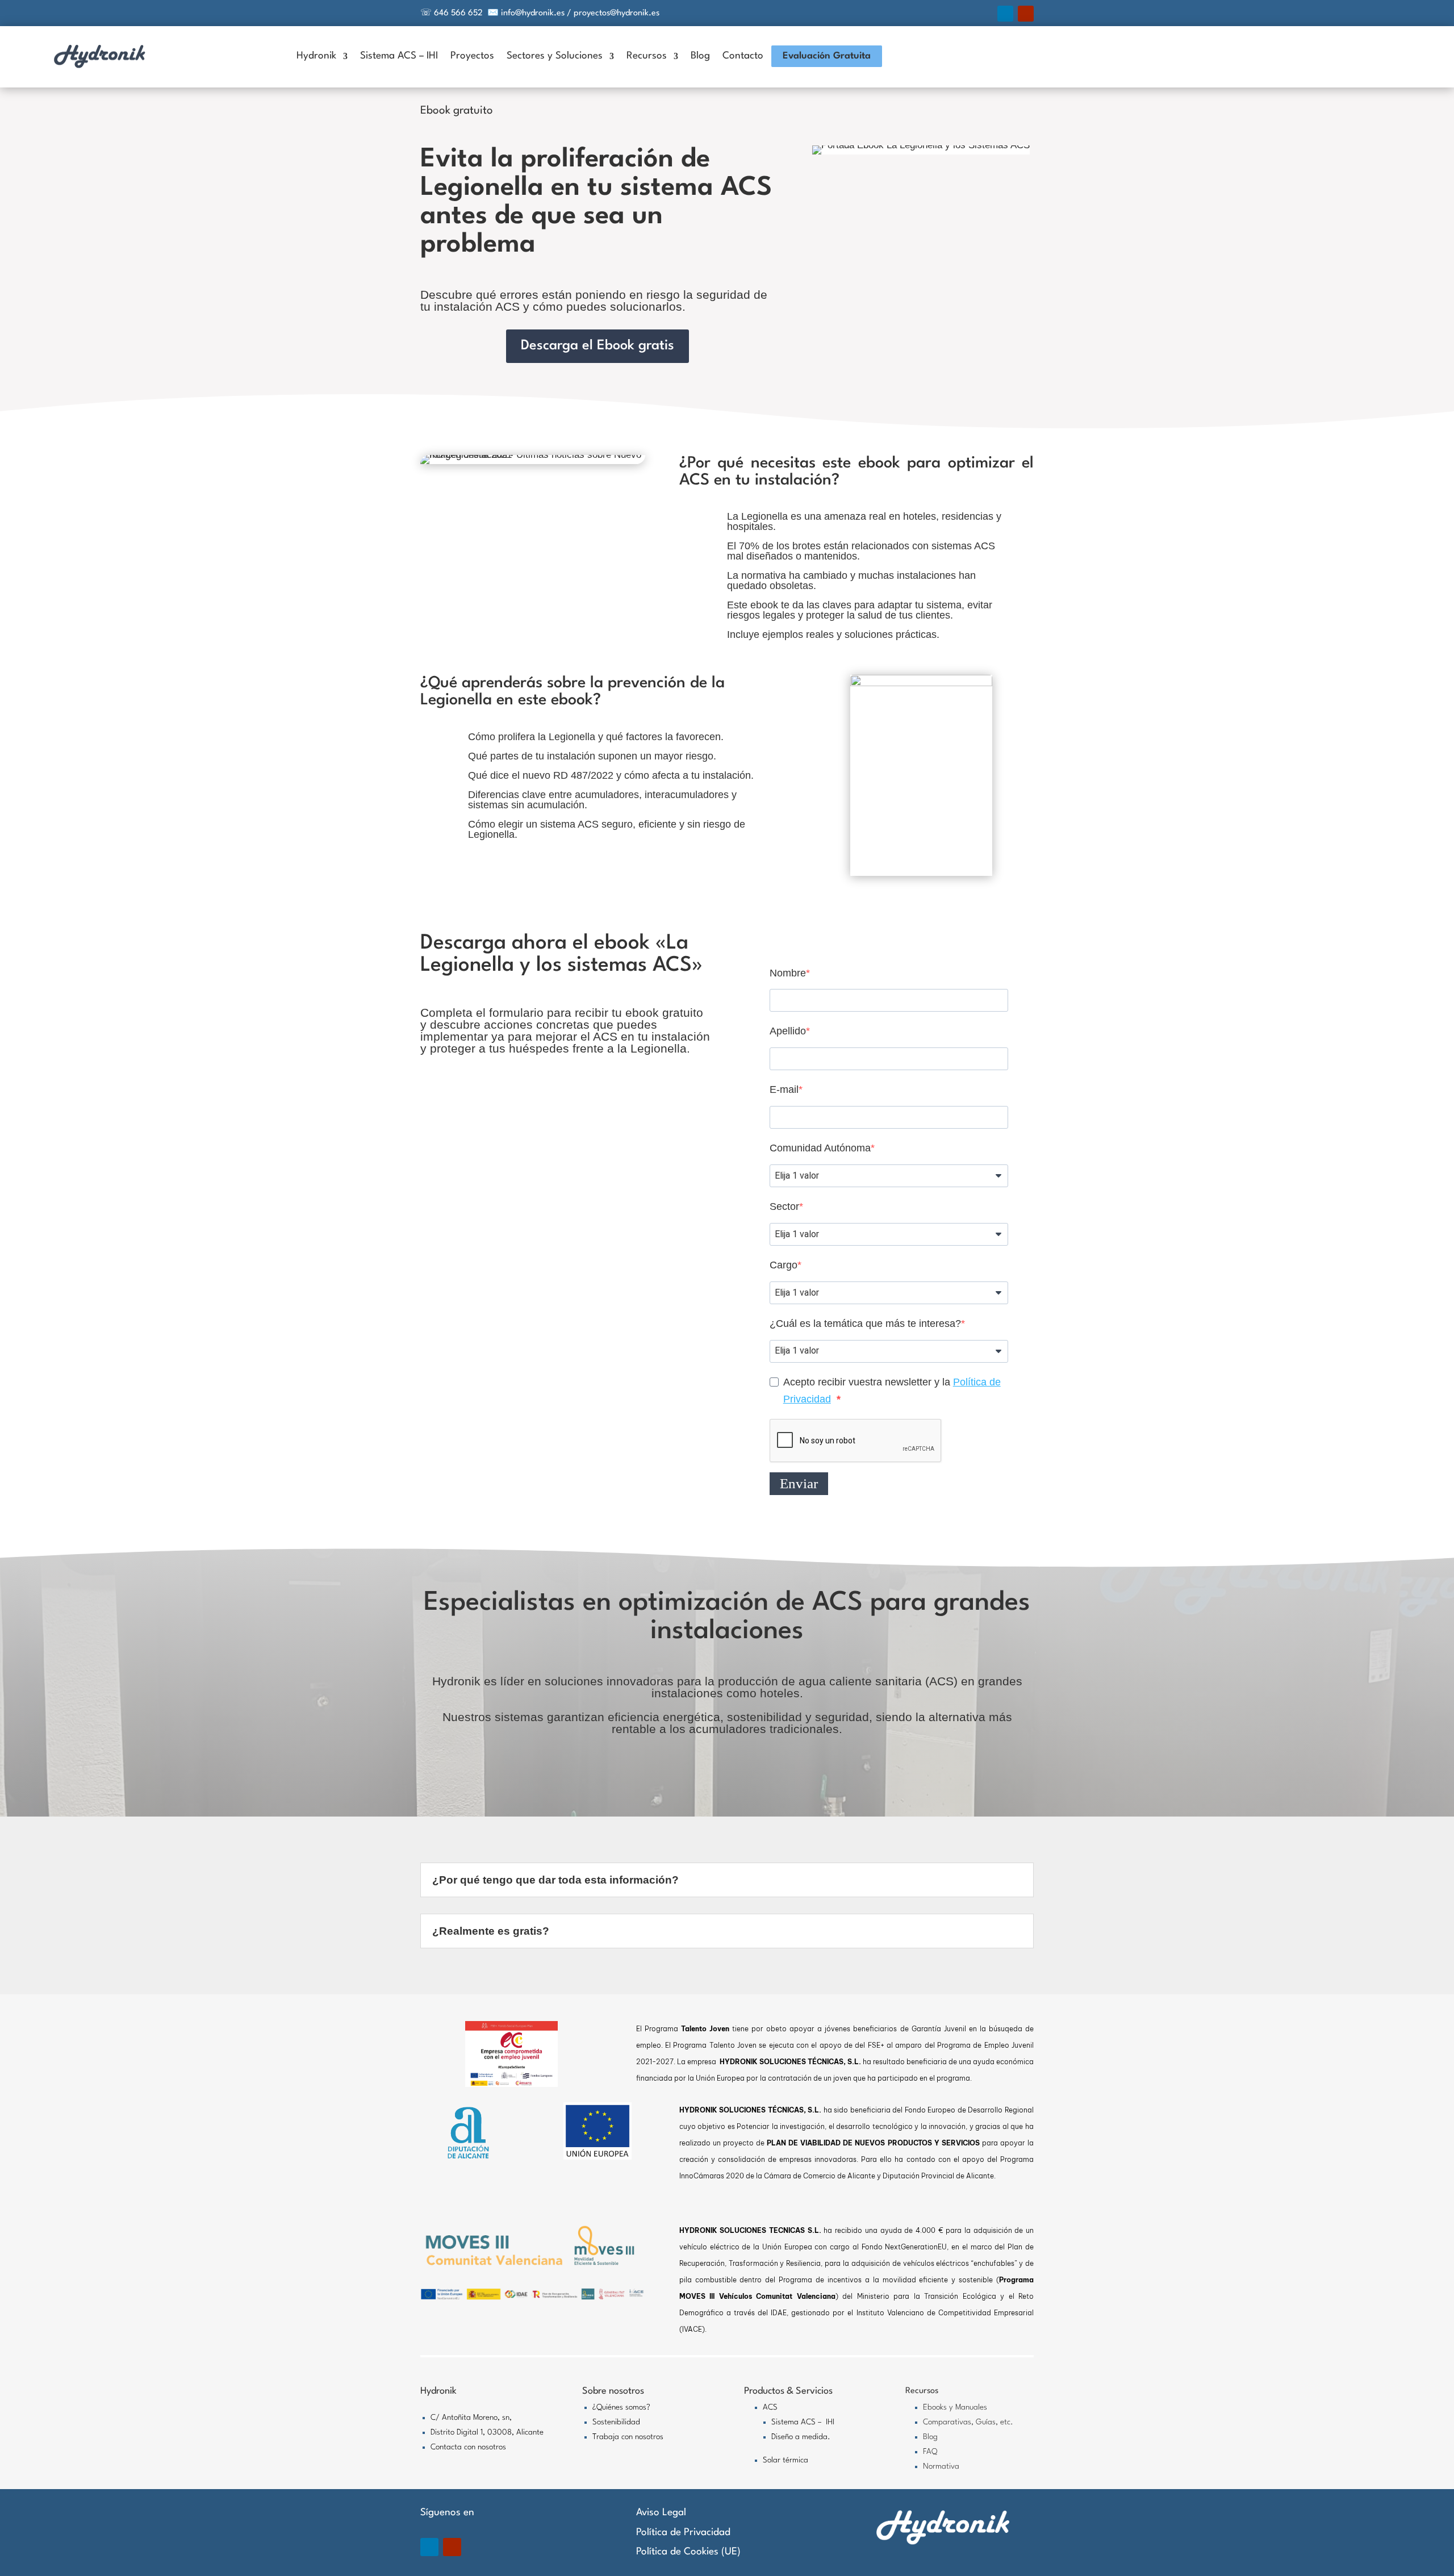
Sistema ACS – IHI (399, 56)
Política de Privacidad (683, 2533)
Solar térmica (786, 2460)
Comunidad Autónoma (820, 1148)
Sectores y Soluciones (555, 56)
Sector (784, 1206)
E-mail (784, 1089)
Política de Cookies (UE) (688, 2552)
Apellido (788, 1031)
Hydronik (316, 56)
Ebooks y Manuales (955, 2407)
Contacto (743, 56)
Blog (700, 56)
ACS (770, 2407)
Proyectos (472, 56)
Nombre (788, 973)
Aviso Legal (661, 2513)
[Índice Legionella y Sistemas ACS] (921, 683)
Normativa (941, 2466)
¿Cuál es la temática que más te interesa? (865, 1324)
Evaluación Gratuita (827, 56)
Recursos (647, 56)
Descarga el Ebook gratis (598, 346)
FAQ (930, 2452)
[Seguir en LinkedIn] (1005, 14)
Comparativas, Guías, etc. (968, 2422)
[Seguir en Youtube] (1026, 14)
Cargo (784, 1265)
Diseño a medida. (801, 2437)
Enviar (799, 1483)
